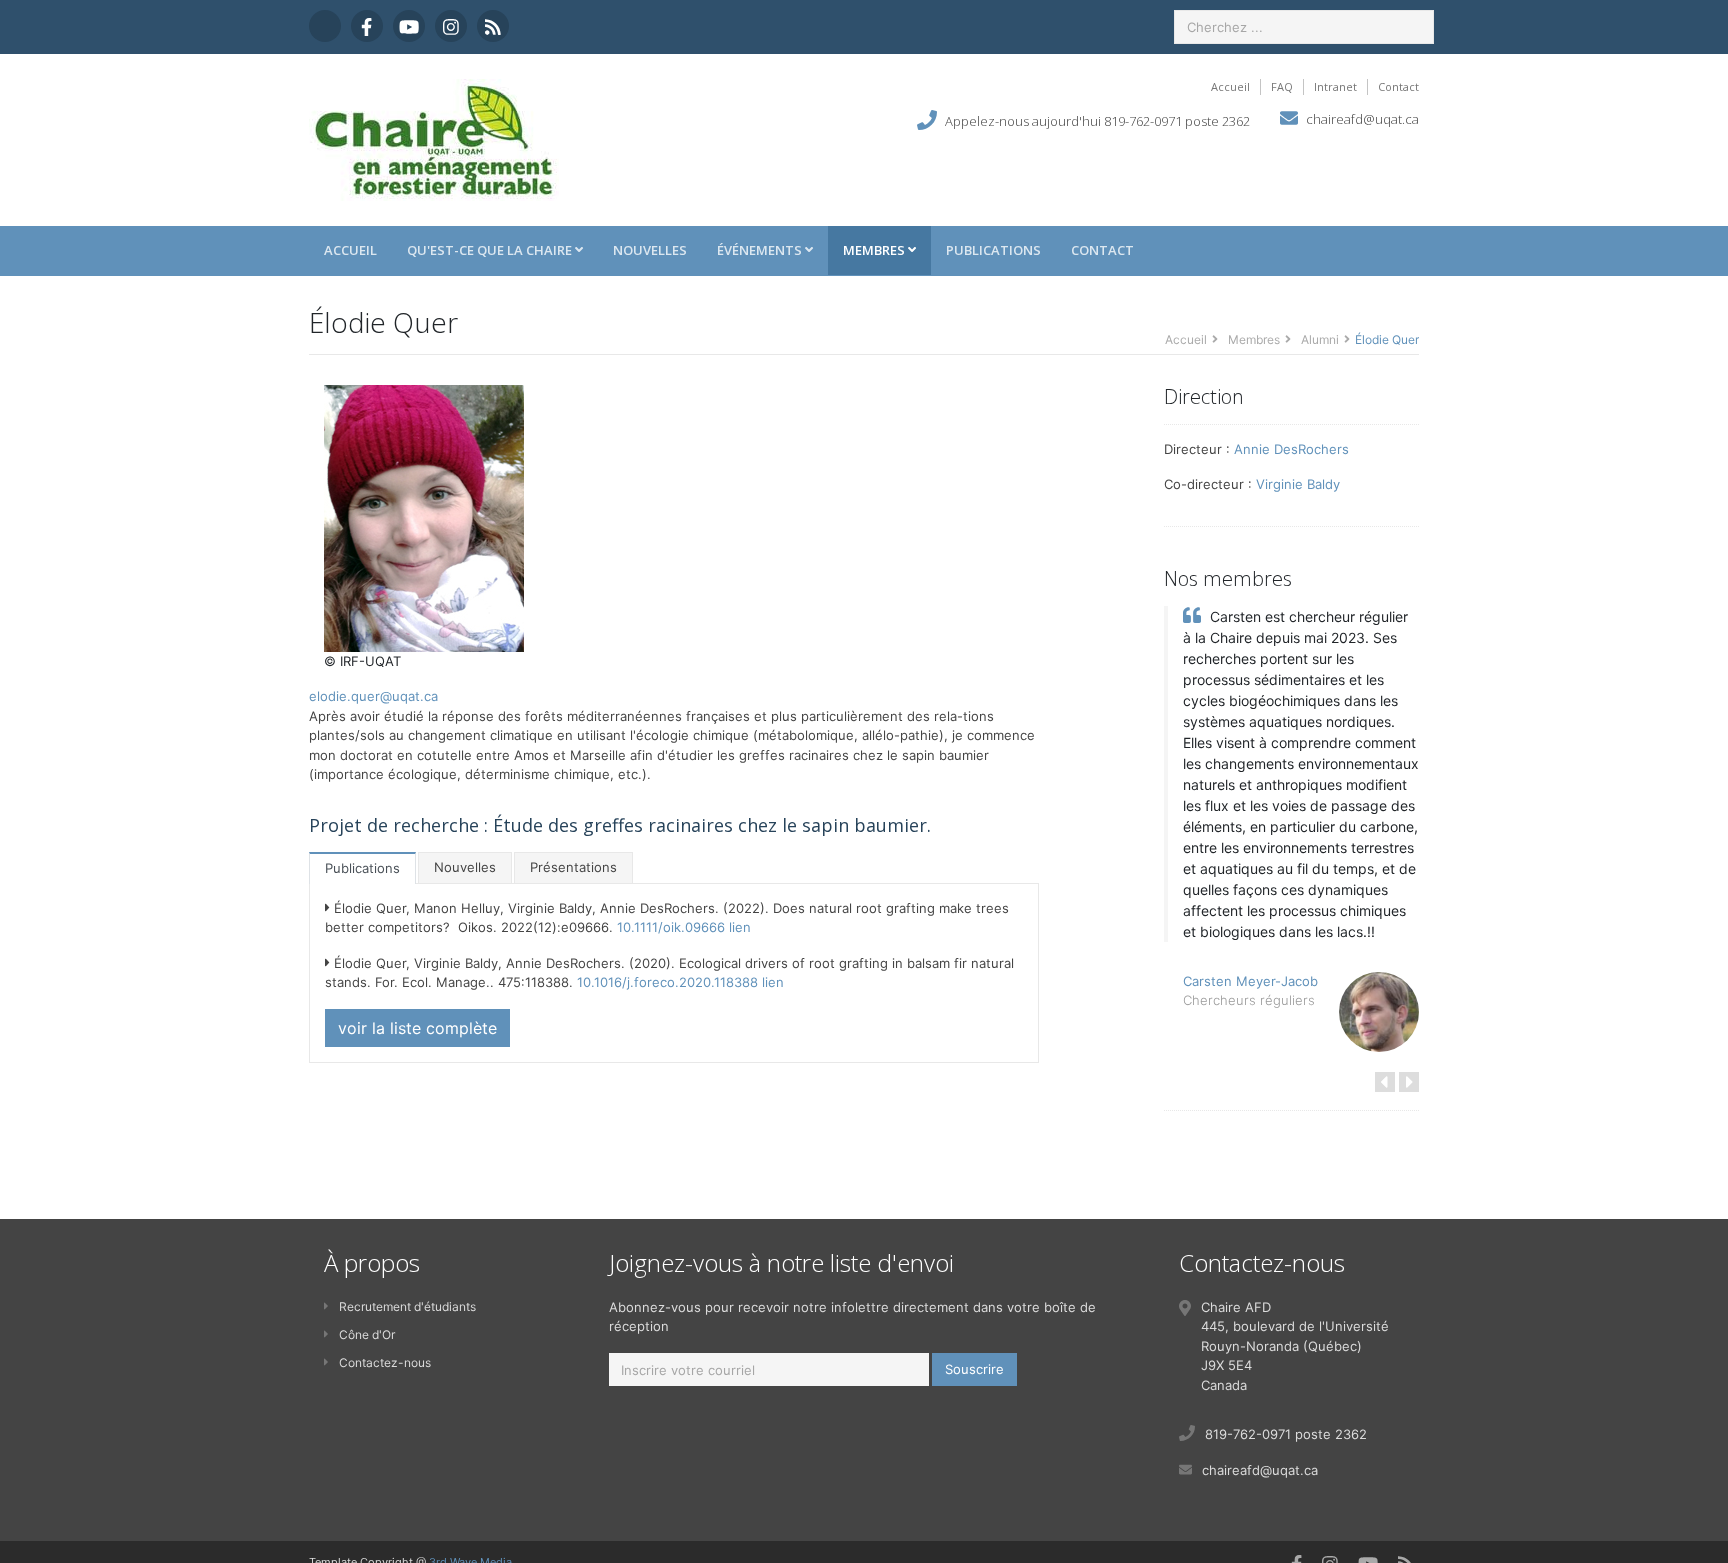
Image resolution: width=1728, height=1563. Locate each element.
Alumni (1320, 339)
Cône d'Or (367, 1334)
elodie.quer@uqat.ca (373, 696)
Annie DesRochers (1291, 449)
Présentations (573, 867)
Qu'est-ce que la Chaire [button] (491, 250)
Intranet (1335, 86)
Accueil (1230, 86)
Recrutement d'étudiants (407, 1306)
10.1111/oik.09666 (671, 927)
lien (740, 927)
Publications (993, 250)
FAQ (1282, 86)
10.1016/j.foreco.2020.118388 (667, 982)
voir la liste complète (417, 1028)
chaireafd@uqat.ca (1362, 119)
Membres (875, 250)
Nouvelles (650, 250)
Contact (1398, 86)
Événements (761, 250)
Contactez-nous (385, 1362)
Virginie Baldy (1298, 484)
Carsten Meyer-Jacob (1250, 981)
